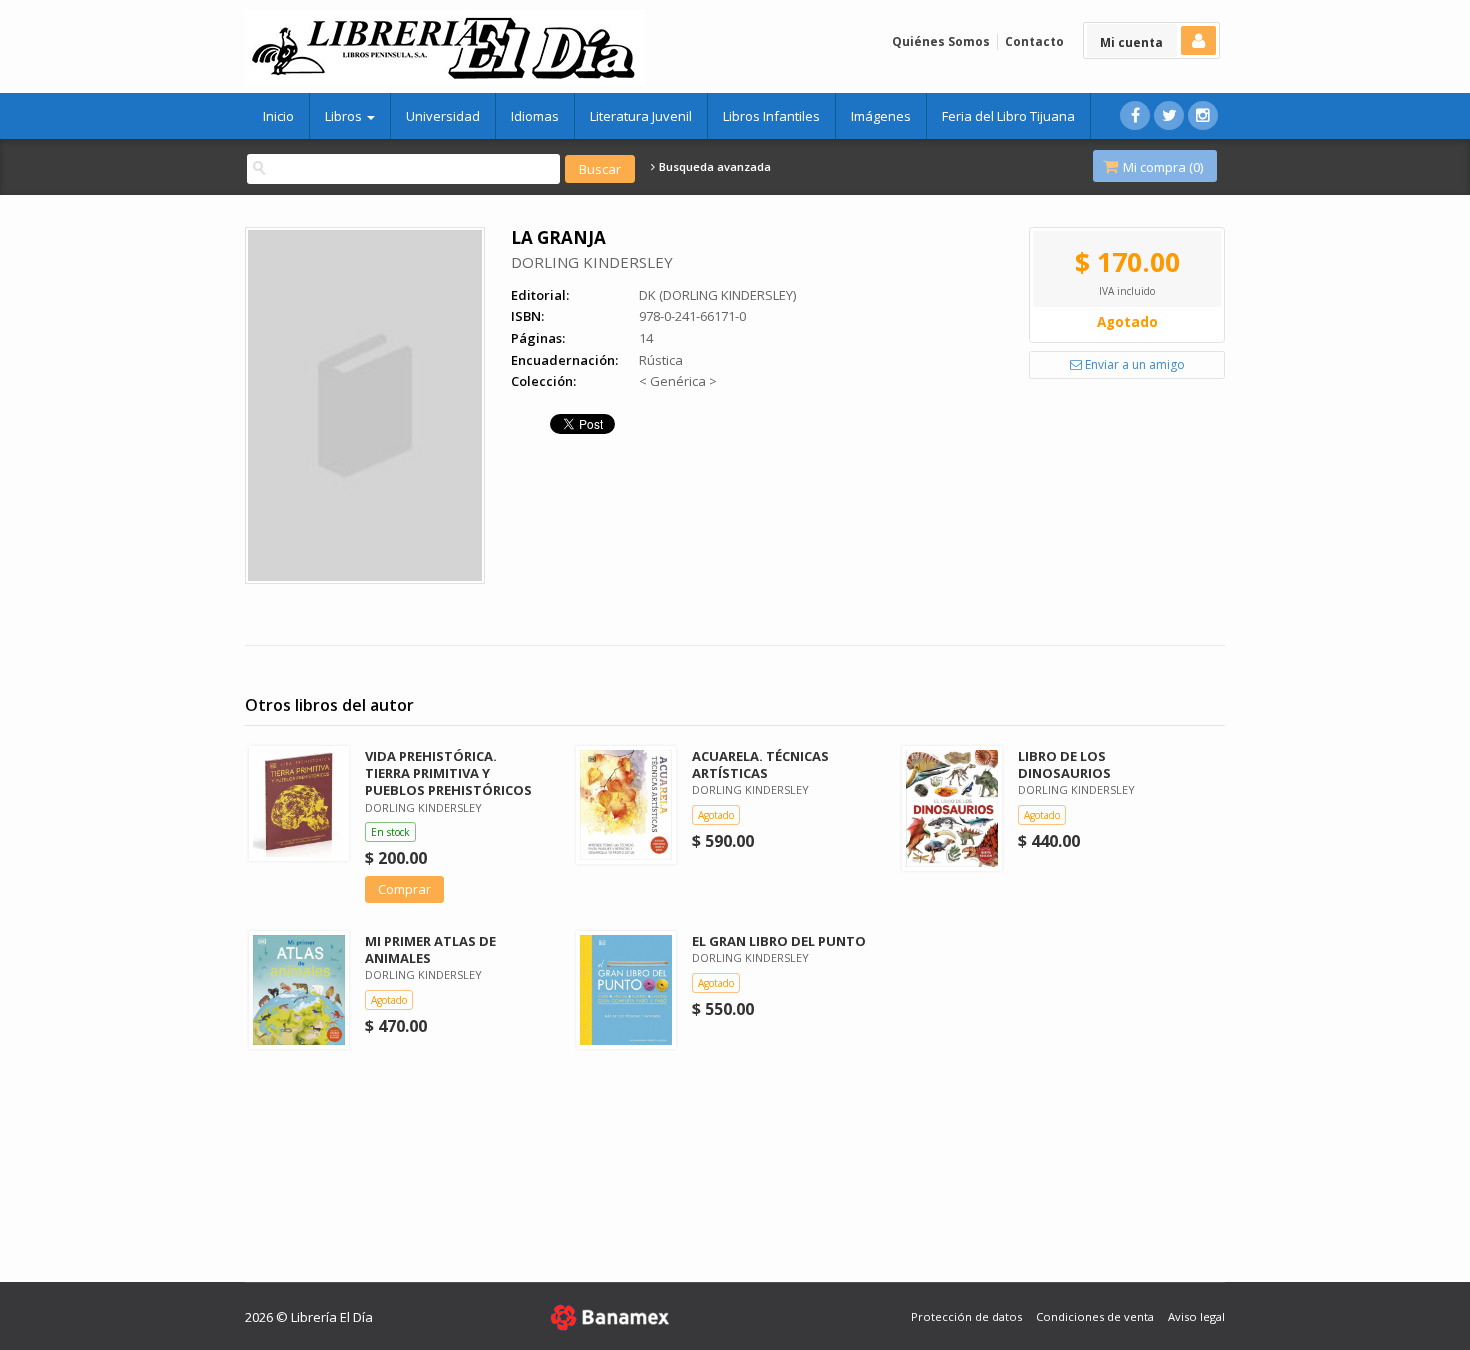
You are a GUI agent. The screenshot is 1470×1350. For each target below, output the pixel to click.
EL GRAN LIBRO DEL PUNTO (779, 941)
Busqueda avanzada (713, 167)
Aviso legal (1196, 1316)
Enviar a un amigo (1133, 364)
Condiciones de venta (1095, 1316)
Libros (345, 116)
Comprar (404, 889)
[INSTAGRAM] (1203, 115)
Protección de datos (966, 1316)
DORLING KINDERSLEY (592, 262)
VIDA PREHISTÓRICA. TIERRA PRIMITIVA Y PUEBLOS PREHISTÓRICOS (448, 773)
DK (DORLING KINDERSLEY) (717, 295)
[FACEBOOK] (1135, 115)
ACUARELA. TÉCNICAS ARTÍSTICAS (760, 764)
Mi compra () (1161, 167)
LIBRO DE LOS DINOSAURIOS (1064, 764)
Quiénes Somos (941, 41)
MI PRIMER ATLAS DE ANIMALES (430, 949)
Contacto (1034, 41)
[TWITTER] (1169, 115)
